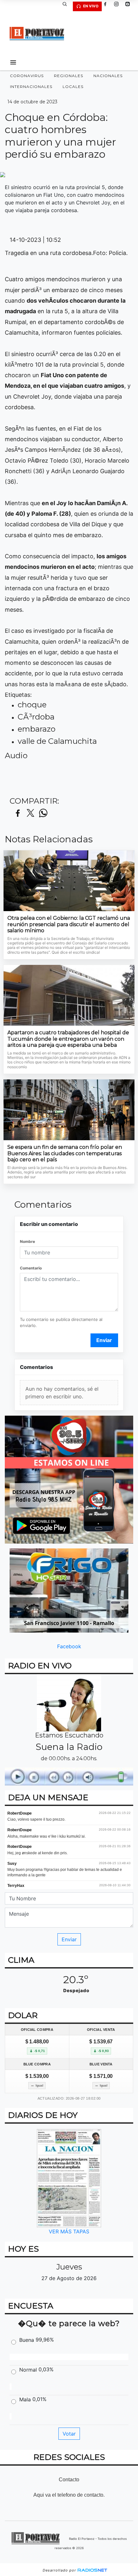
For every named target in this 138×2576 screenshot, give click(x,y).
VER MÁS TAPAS (69, 2231)
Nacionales (108, 76)
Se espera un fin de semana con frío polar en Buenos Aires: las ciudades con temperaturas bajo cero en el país (65, 1153)
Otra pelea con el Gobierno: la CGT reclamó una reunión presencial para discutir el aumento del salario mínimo (69, 924)
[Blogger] (130, 6)
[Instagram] (119, 6)
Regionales (69, 76)
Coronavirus (27, 76)
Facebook (69, 1646)
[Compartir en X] (30, 813)
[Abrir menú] (13, 62)
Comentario (31, 1268)
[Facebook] (108, 6)
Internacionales (31, 87)
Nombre (27, 1241)
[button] (67, 6)
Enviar (104, 1340)
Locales (73, 87)
